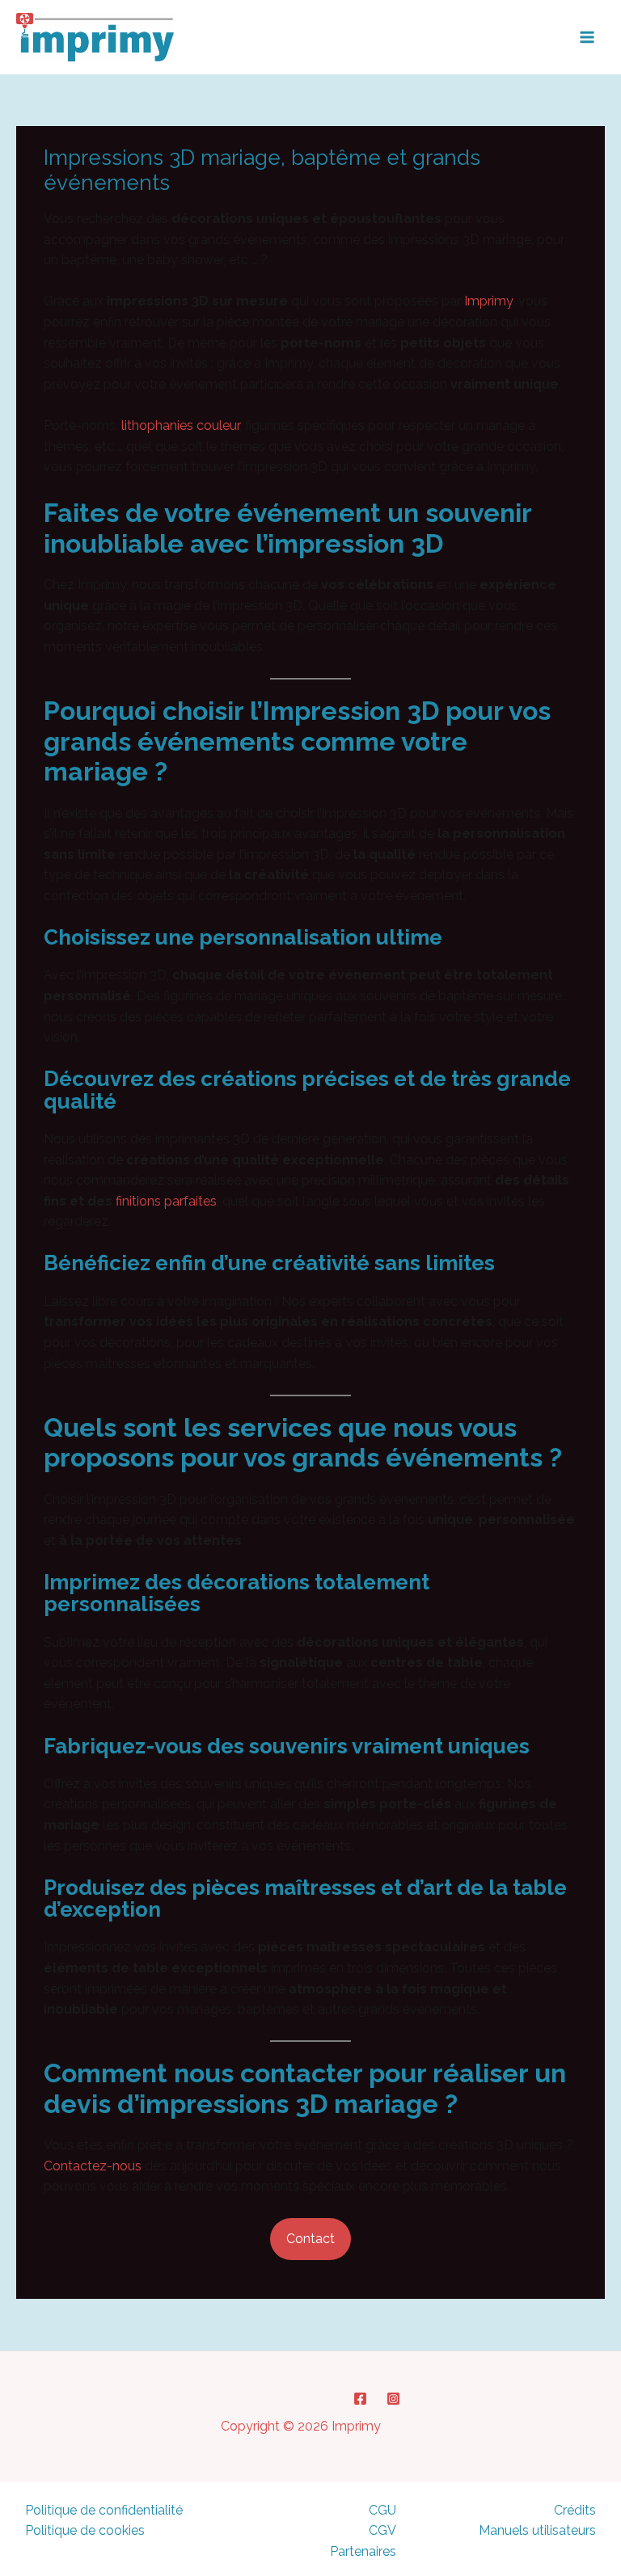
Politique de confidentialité (104, 2510)
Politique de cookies (85, 2530)
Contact (310, 2239)
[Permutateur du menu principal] (587, 37)
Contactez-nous (93, 2166)
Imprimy (488, 301)
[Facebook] (360, 2399)
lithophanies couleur (180, 425)
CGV (382, 2530)
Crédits (575, 2510)
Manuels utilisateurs (537, 2530)
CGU (382, 2510)
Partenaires (363, 2551)
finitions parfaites (166, 1201)
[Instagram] (393, 2399)
